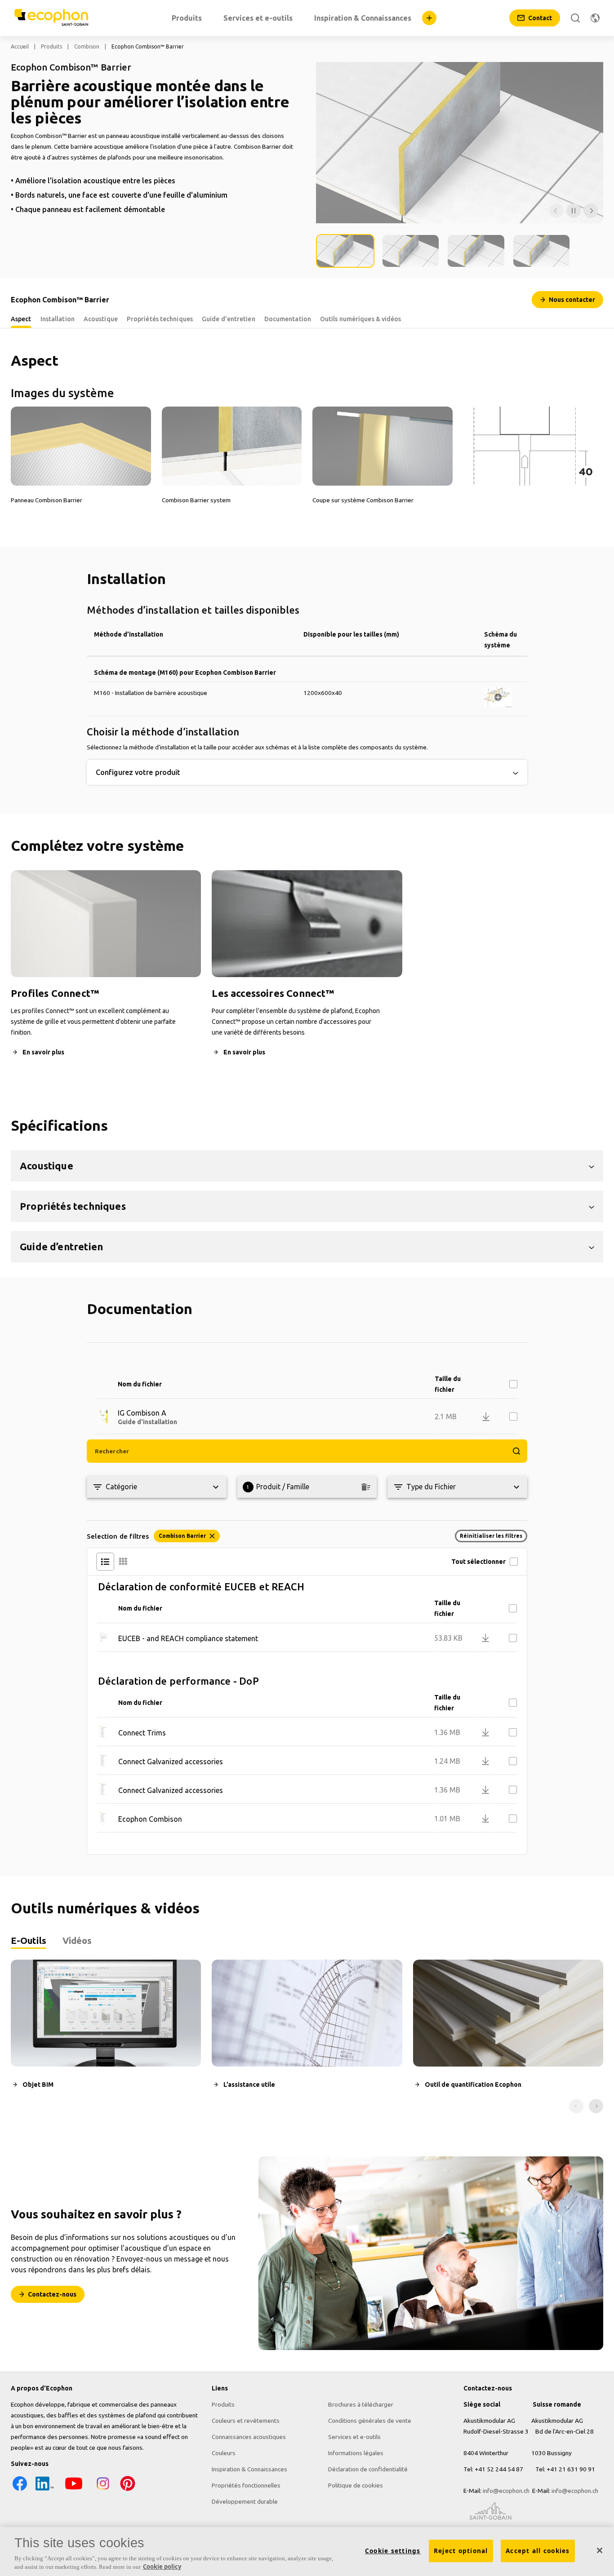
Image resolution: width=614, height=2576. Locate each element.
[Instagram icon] (103, 2490)
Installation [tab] (58, 319)
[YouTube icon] (74, 2490)
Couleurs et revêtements (246, 2421)
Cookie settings (393, 2551)
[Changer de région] (595, 18)
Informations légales (356, 2453)
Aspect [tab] (21, 319)
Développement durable (245, 2501)
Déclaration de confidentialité (368, 2469)
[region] (307, 2552)
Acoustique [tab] (101, 319)
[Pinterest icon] (128, 2490)
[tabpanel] (307, 2036)
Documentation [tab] (288, 319)
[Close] (600, 2550)
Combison (87, 46)
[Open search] (575, 18)
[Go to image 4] (542, 251)
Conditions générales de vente (370, 2421)
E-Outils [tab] (29, 1941)
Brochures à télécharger (361, 2404)
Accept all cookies (538, 2551)
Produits (51, 46)
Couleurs (224, 2453)
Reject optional (461, 2551)
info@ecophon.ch (506, 2491)
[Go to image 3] (476, 251)
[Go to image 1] (345, 251)
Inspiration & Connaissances (249, 2469)
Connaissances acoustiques (249, 2437)
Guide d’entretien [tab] (229, 319)
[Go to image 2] (411, 251)
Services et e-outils (354, 2437)
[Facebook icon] (20, 2490)
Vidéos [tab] (77, 1941)
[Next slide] (596, 2106)
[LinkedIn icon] (44, 2490)
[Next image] (591, 211)
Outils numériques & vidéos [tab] (361, 319)
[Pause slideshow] (574, 211)
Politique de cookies (356, 2485)
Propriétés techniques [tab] (160, 319)
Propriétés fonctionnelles (246, 2485)
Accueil (20, 46)
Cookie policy (162, 2567)
